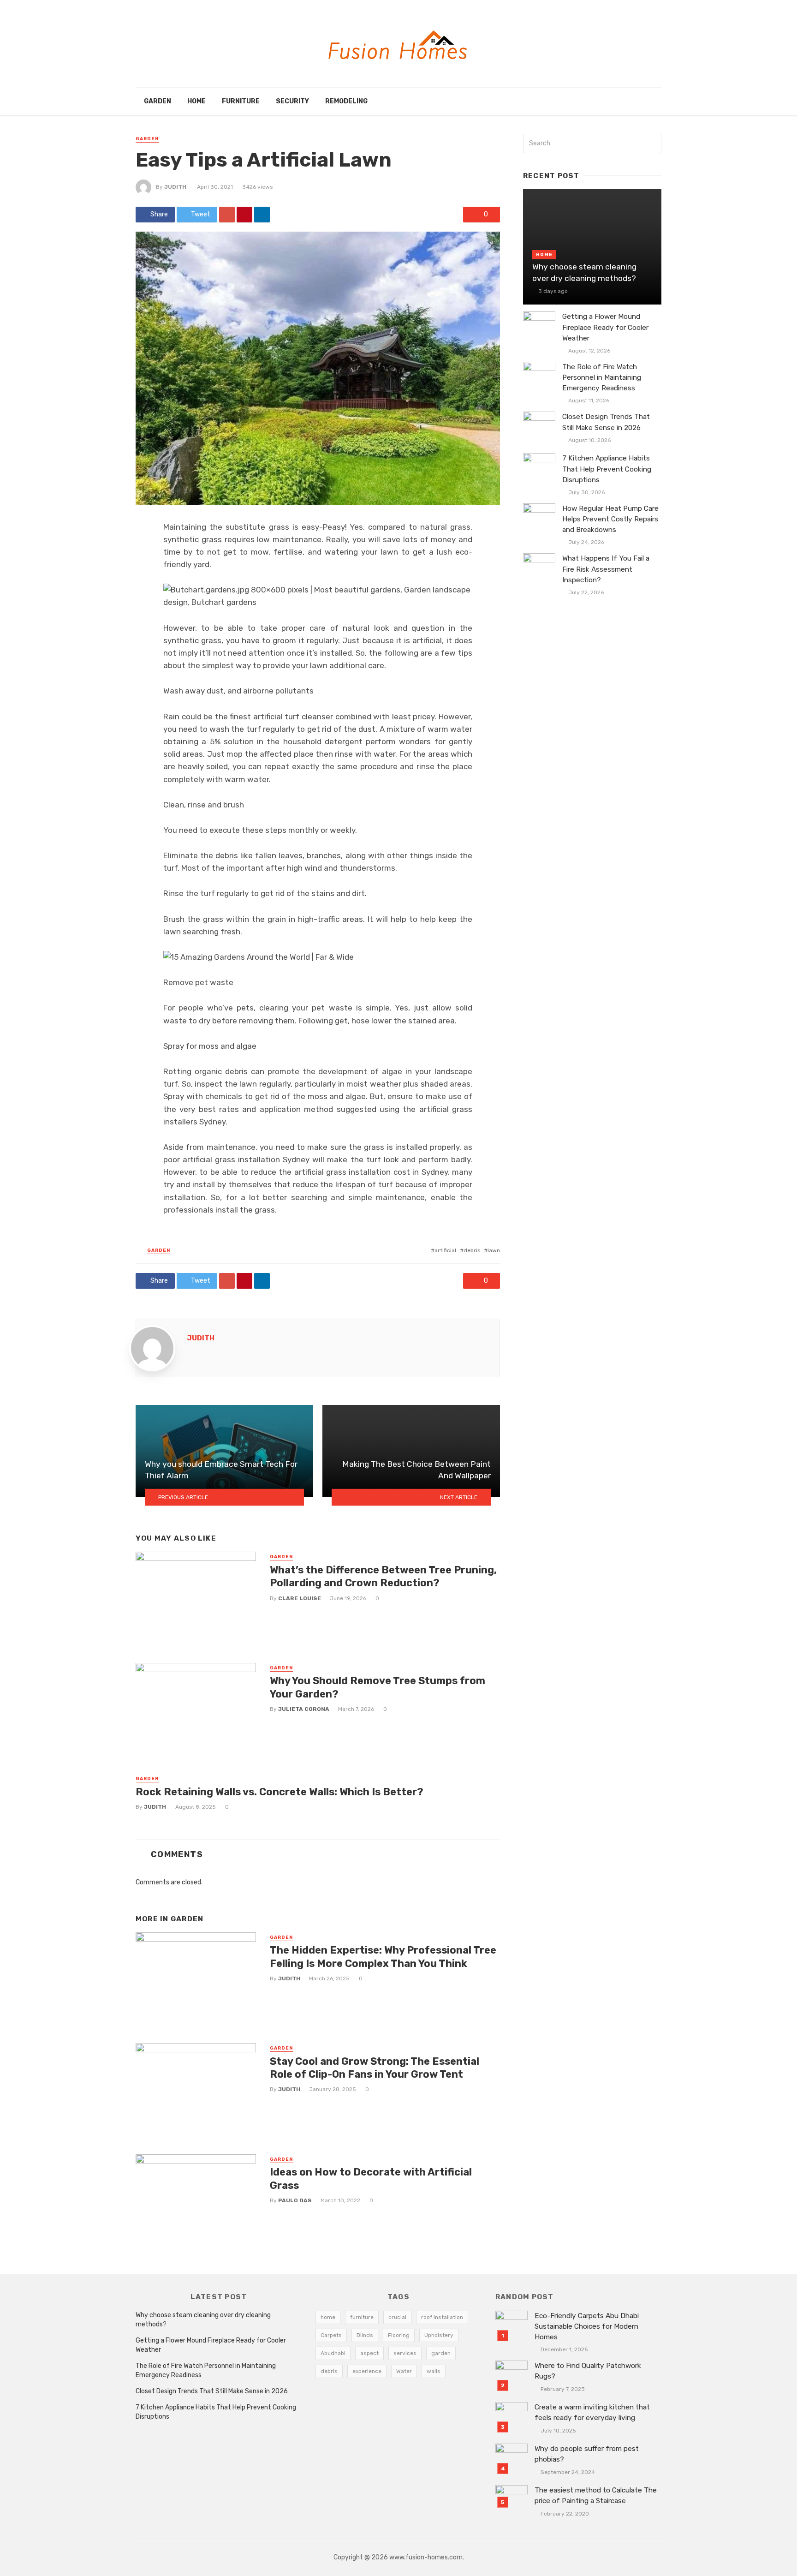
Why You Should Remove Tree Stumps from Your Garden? (378, 1687)
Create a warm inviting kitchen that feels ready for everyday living (592, 2412)
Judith (175, 187)
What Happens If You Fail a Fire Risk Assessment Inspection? (606, 569)
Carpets (331, 2335)
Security (292, 101)
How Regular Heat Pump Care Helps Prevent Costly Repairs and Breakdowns (610, 519)
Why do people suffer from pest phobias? (587, 2454)
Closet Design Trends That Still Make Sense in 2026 (606, 422)
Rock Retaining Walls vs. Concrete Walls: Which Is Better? (280, 1792)
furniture (362, 2317)
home (328, 2317)
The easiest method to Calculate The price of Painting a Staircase (596, 2495)
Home (196, 101)
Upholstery (439, 2335)
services (405, 2353)
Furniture (241, 101)
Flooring (399, 2335)
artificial (445, 1250)
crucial (397, 2317)
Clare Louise (300, 1598)
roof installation (442, 2317)
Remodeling (346, 101)
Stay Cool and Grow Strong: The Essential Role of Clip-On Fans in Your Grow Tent (375, 2068)
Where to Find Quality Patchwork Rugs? (588, 2371)
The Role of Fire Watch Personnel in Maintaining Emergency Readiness (602, 377)
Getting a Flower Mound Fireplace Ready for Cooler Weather (605, 327)
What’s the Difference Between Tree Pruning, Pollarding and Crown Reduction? (383, 1576)
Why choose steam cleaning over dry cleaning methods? (584, 272)
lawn (494, 1250)
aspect (369, 2353)
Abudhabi (333, 2353)
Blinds (365, 2335)
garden (441, 2353)
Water (404, 2371)
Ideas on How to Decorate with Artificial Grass (371, 2179)
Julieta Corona (304, 1709)
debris (472, 1250)
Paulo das (295, 2200)
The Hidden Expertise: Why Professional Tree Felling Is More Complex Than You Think (383, 1957)
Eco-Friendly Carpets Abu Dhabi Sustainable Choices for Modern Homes (587, 2326)
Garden (158, 101)
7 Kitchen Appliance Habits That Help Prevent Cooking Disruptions (607, 469)
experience (367, 2371)
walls (434, 2371)
